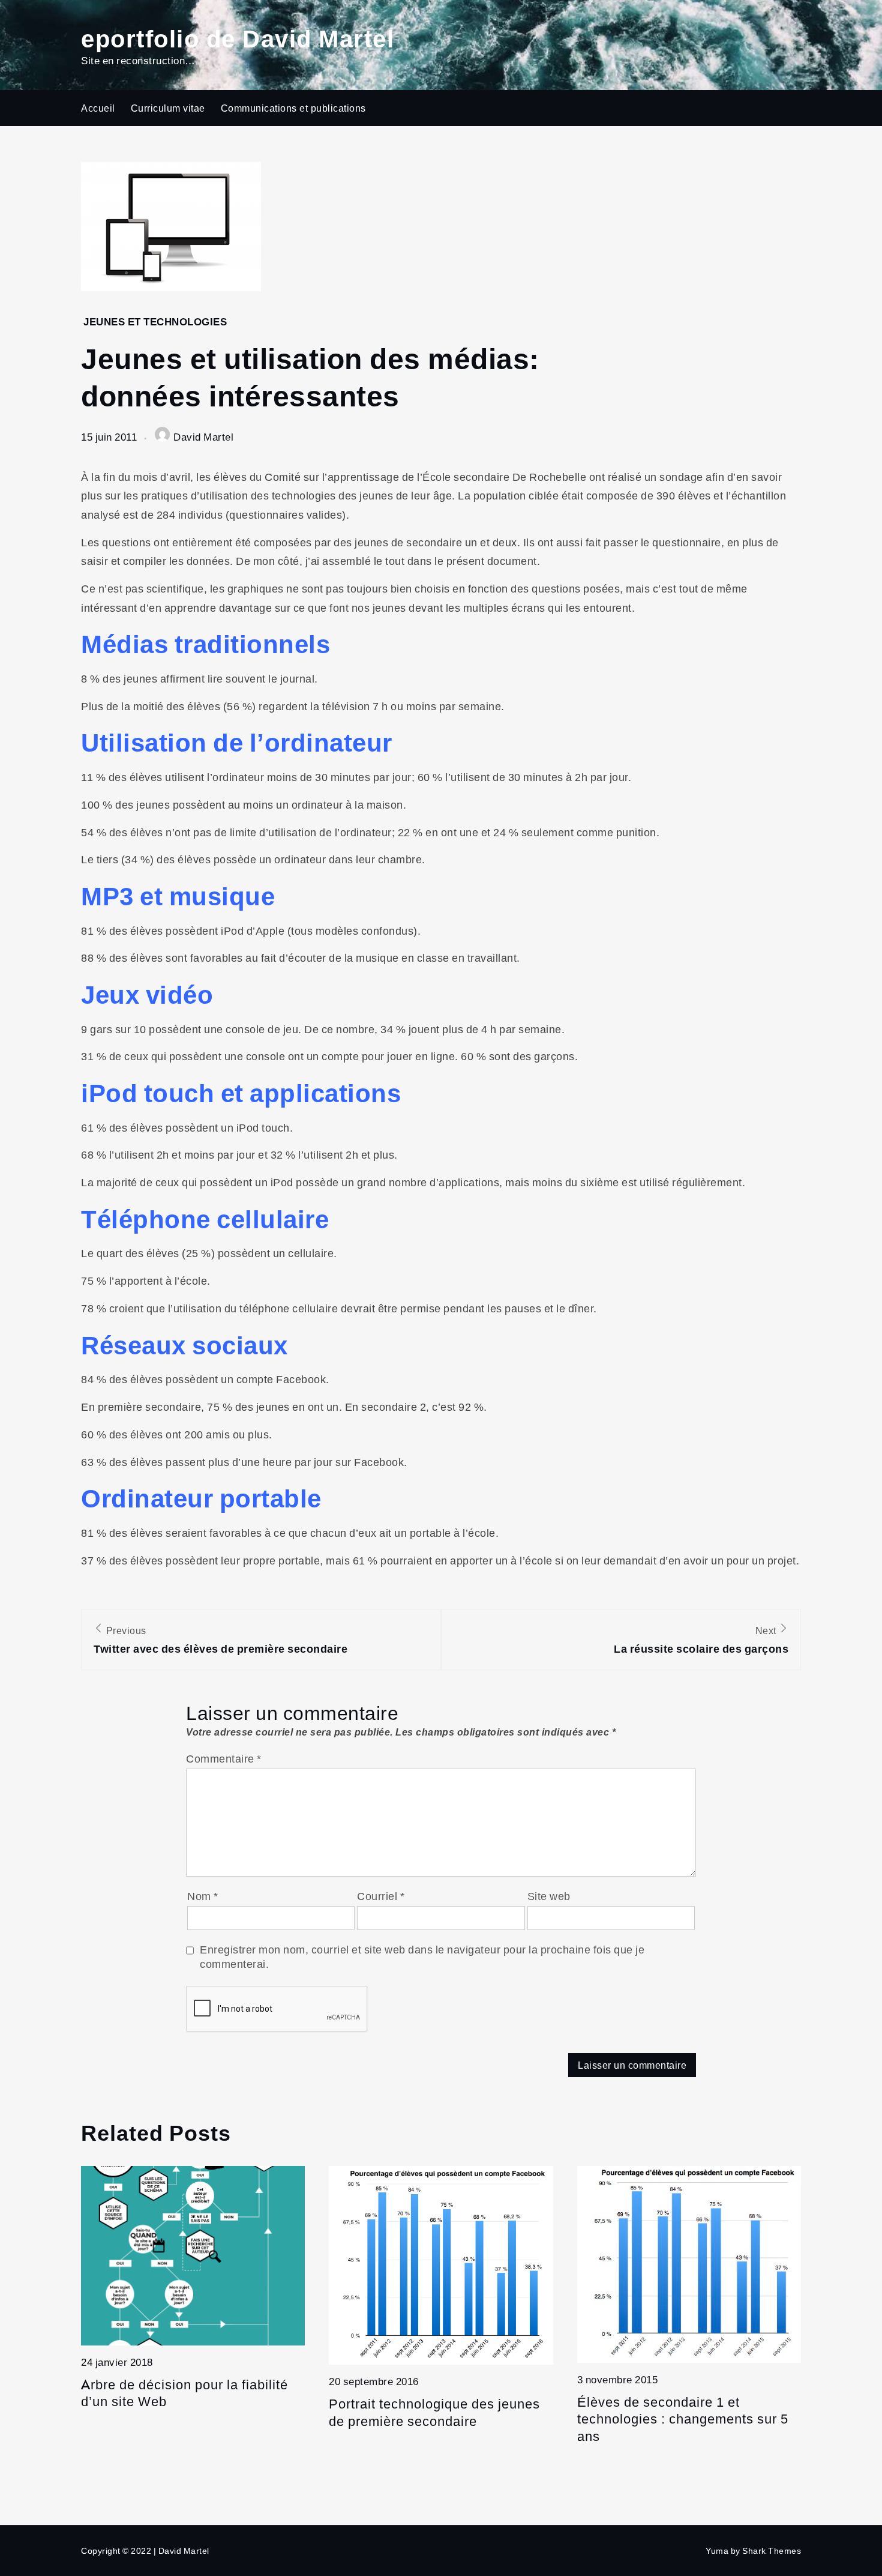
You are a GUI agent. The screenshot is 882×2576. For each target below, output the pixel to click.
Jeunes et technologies (155, 321)
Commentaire (224, 1758)
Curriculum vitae (168, 108)
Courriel (381, 1896)
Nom (203, 1896)
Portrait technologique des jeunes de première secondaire (434, 2412)
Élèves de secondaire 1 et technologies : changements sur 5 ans (683, 2419)
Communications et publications (293, 108)
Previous (220, 1640)
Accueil (98, 108)
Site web (549, 1896)
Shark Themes (772, 2550)
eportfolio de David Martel (238, 38)
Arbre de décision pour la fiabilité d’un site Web (184, 2393)
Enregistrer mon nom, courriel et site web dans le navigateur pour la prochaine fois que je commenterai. (422, 1956)
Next (701, 1640)
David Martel (203, 437)
